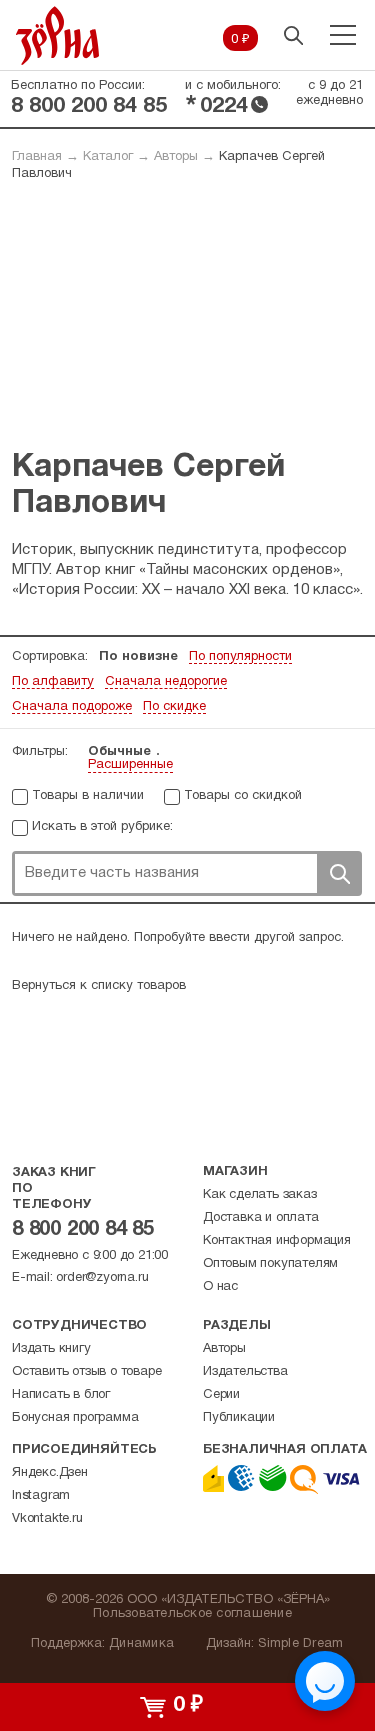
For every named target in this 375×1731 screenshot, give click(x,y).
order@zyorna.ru (102, 1278)
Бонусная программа (75, 1418)
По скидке (174, 707)
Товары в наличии (88, 796)
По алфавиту (53, 682)
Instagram (41, 1496)
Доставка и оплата (261, 1218)
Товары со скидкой (243, 796)
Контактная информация (277, 1241)
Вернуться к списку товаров (99, 986)
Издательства (245, 1372)
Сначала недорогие (166, 682)
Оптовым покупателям (270, 1264)
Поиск (339, 873)
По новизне (138, 657)
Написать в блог (61, 1395)
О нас (220, 1287)
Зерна (58, 35)
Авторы (176, 157)
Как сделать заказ (260, 1195)
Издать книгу (51, 1349)
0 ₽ (240, 40)
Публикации (239, 1418)
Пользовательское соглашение (192, 1614)
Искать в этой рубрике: (102, 827)
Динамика (141, 1644)
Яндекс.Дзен (50, 1473)
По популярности (240, 657)
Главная (37, 157)
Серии (221, 1395)
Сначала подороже (72, 707)
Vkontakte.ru (47, 1519)
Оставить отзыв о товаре (86, 1372)
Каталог (108, 157)
